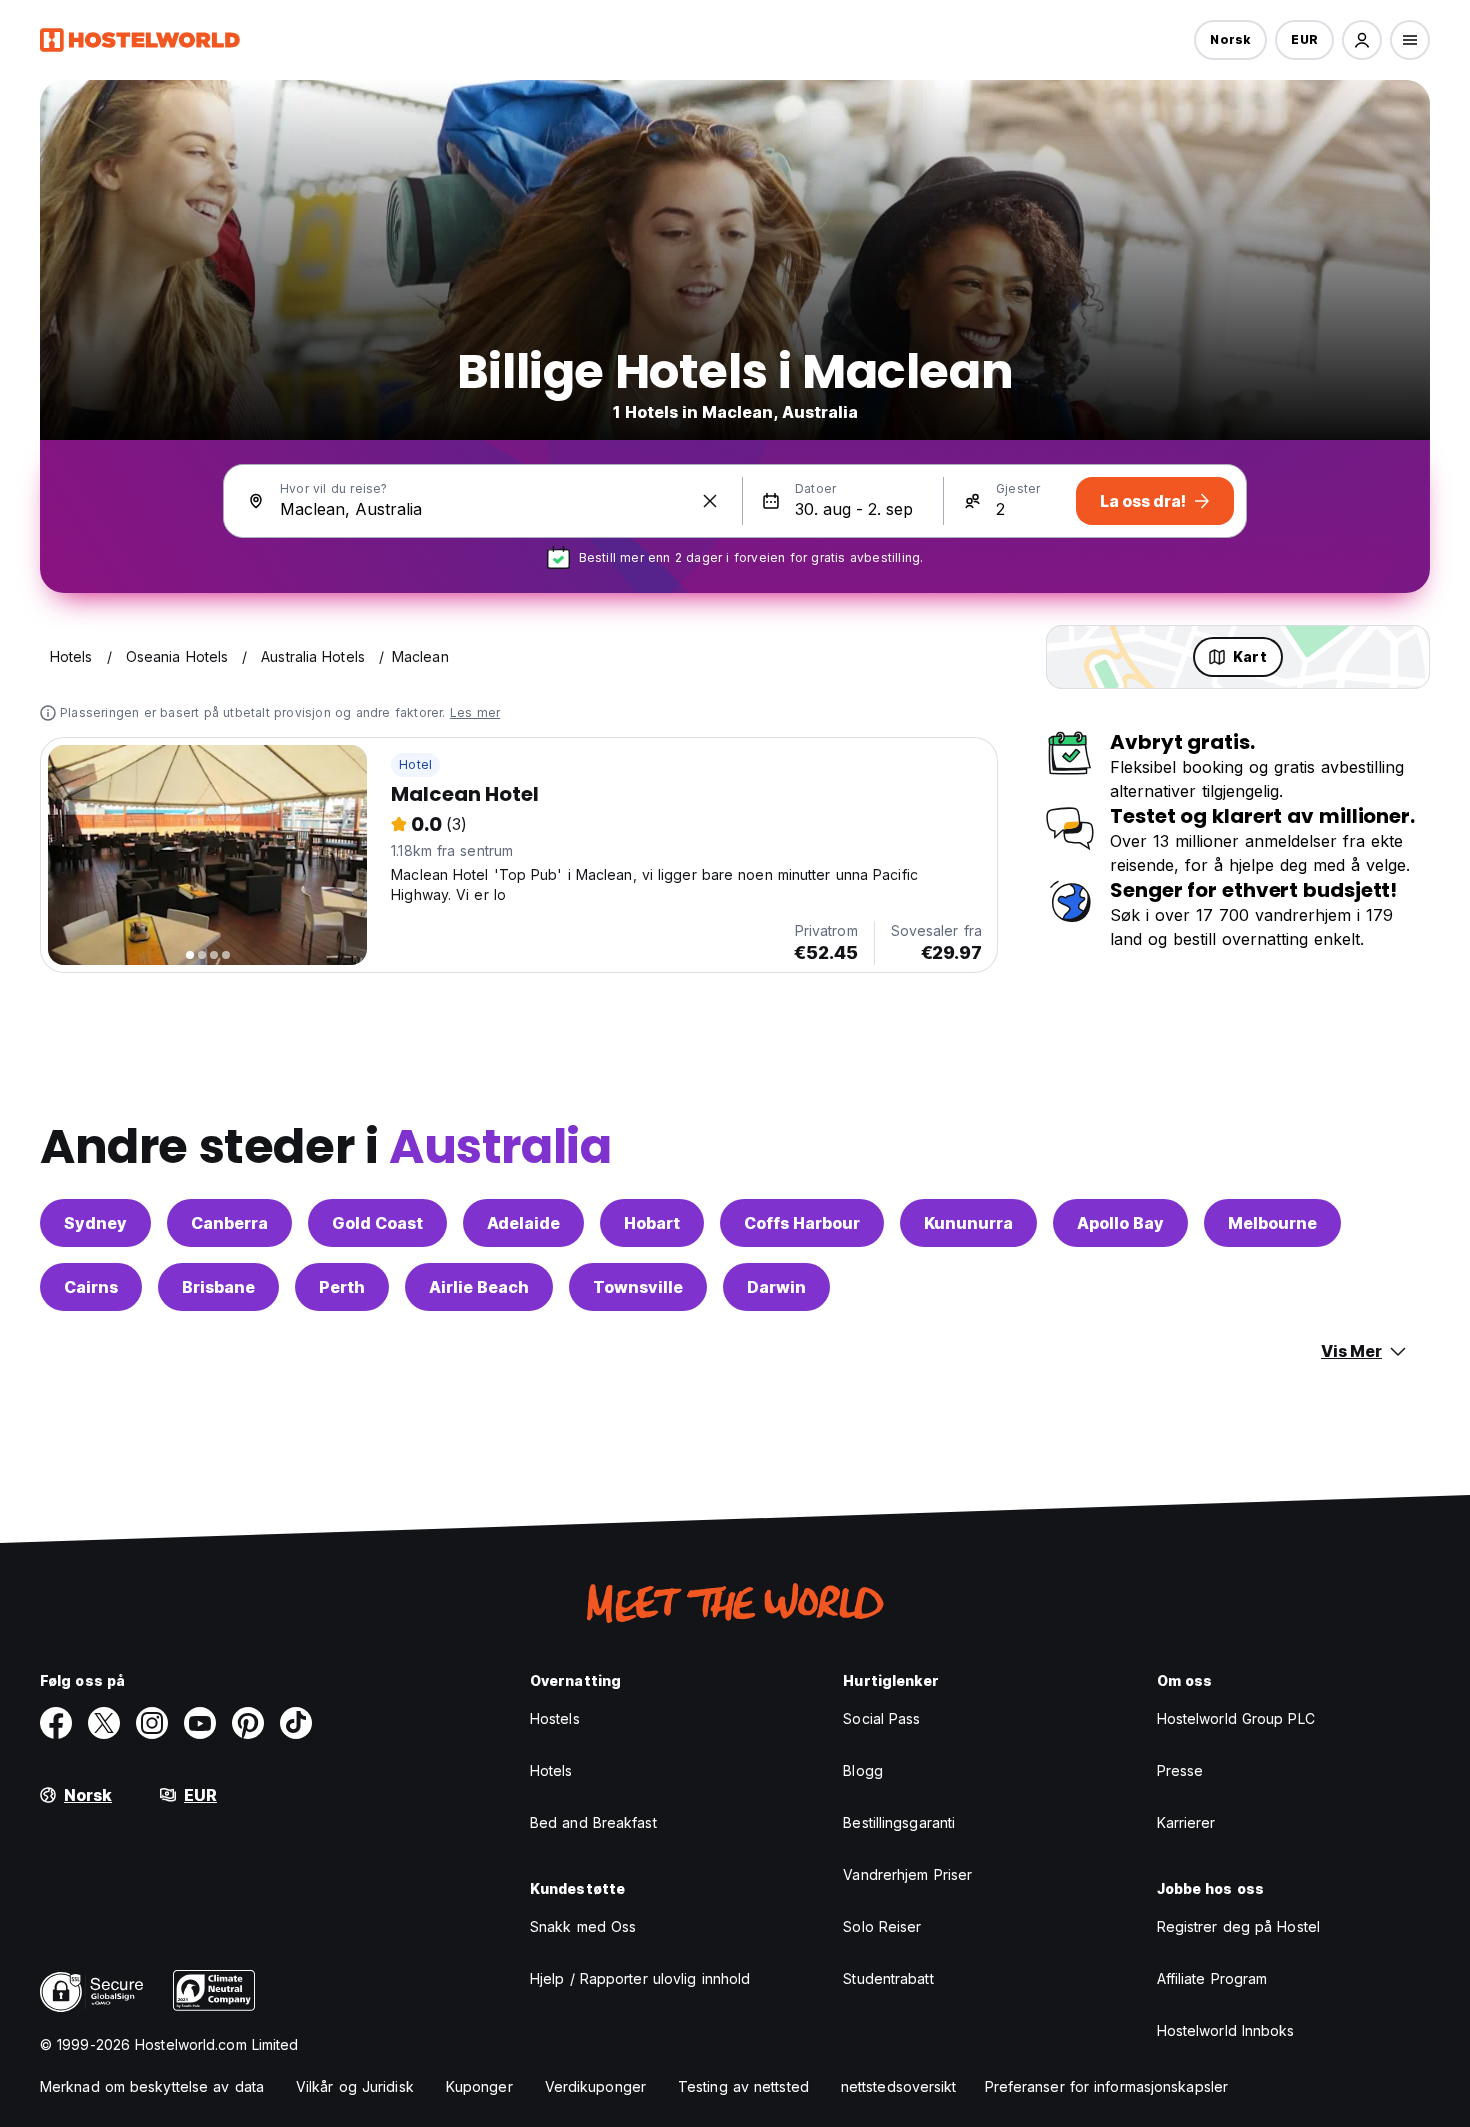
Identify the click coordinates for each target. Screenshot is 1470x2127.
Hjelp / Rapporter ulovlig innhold (640, 1978)
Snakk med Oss (583, 1926)
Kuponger (479, 2086)
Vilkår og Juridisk (355, 2086)
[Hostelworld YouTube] (200, 1723)
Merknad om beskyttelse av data (152, 2086)
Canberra (229, 1223)
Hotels (551, 1770)
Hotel (415, 764)
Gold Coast (377, 1223)
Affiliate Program (1212, 1978)
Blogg (863, 1770)
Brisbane (218, 1287)
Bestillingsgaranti (899, 1822)
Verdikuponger (595, 2086)
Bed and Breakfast (593, 1822)
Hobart (652, 1223)
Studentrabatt (888, 1978)
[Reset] (710, 501)
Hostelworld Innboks (1226, 2030)
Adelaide (523, 1223)
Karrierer (1186, 1822)
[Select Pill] (1362, 40)
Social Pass (881, 1718)
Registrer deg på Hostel (1238, 1926)
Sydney (95, 1223)
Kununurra (968, 1223)
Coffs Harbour (802, 1223)
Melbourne (1272, 1223)
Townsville (638, 1287)
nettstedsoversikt (899, 2086)
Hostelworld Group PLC (1236, 1718)
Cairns (91, 1287)
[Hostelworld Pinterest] (248, 1723)
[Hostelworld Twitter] (104, 1723)
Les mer (475, 712)
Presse (1180, 1770)
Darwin (776, 1287)
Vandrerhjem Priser (907, 1874)
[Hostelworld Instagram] (152, 1723)
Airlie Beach (479, 1287)
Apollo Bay (1120, 1223)
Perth (342, 1287)
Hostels (555, 1718)
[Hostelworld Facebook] (56, 1723)
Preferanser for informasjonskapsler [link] (1107, 2086)
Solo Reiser (882, 1926)
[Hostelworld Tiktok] (296, 1723)
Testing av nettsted (743, 2086)
